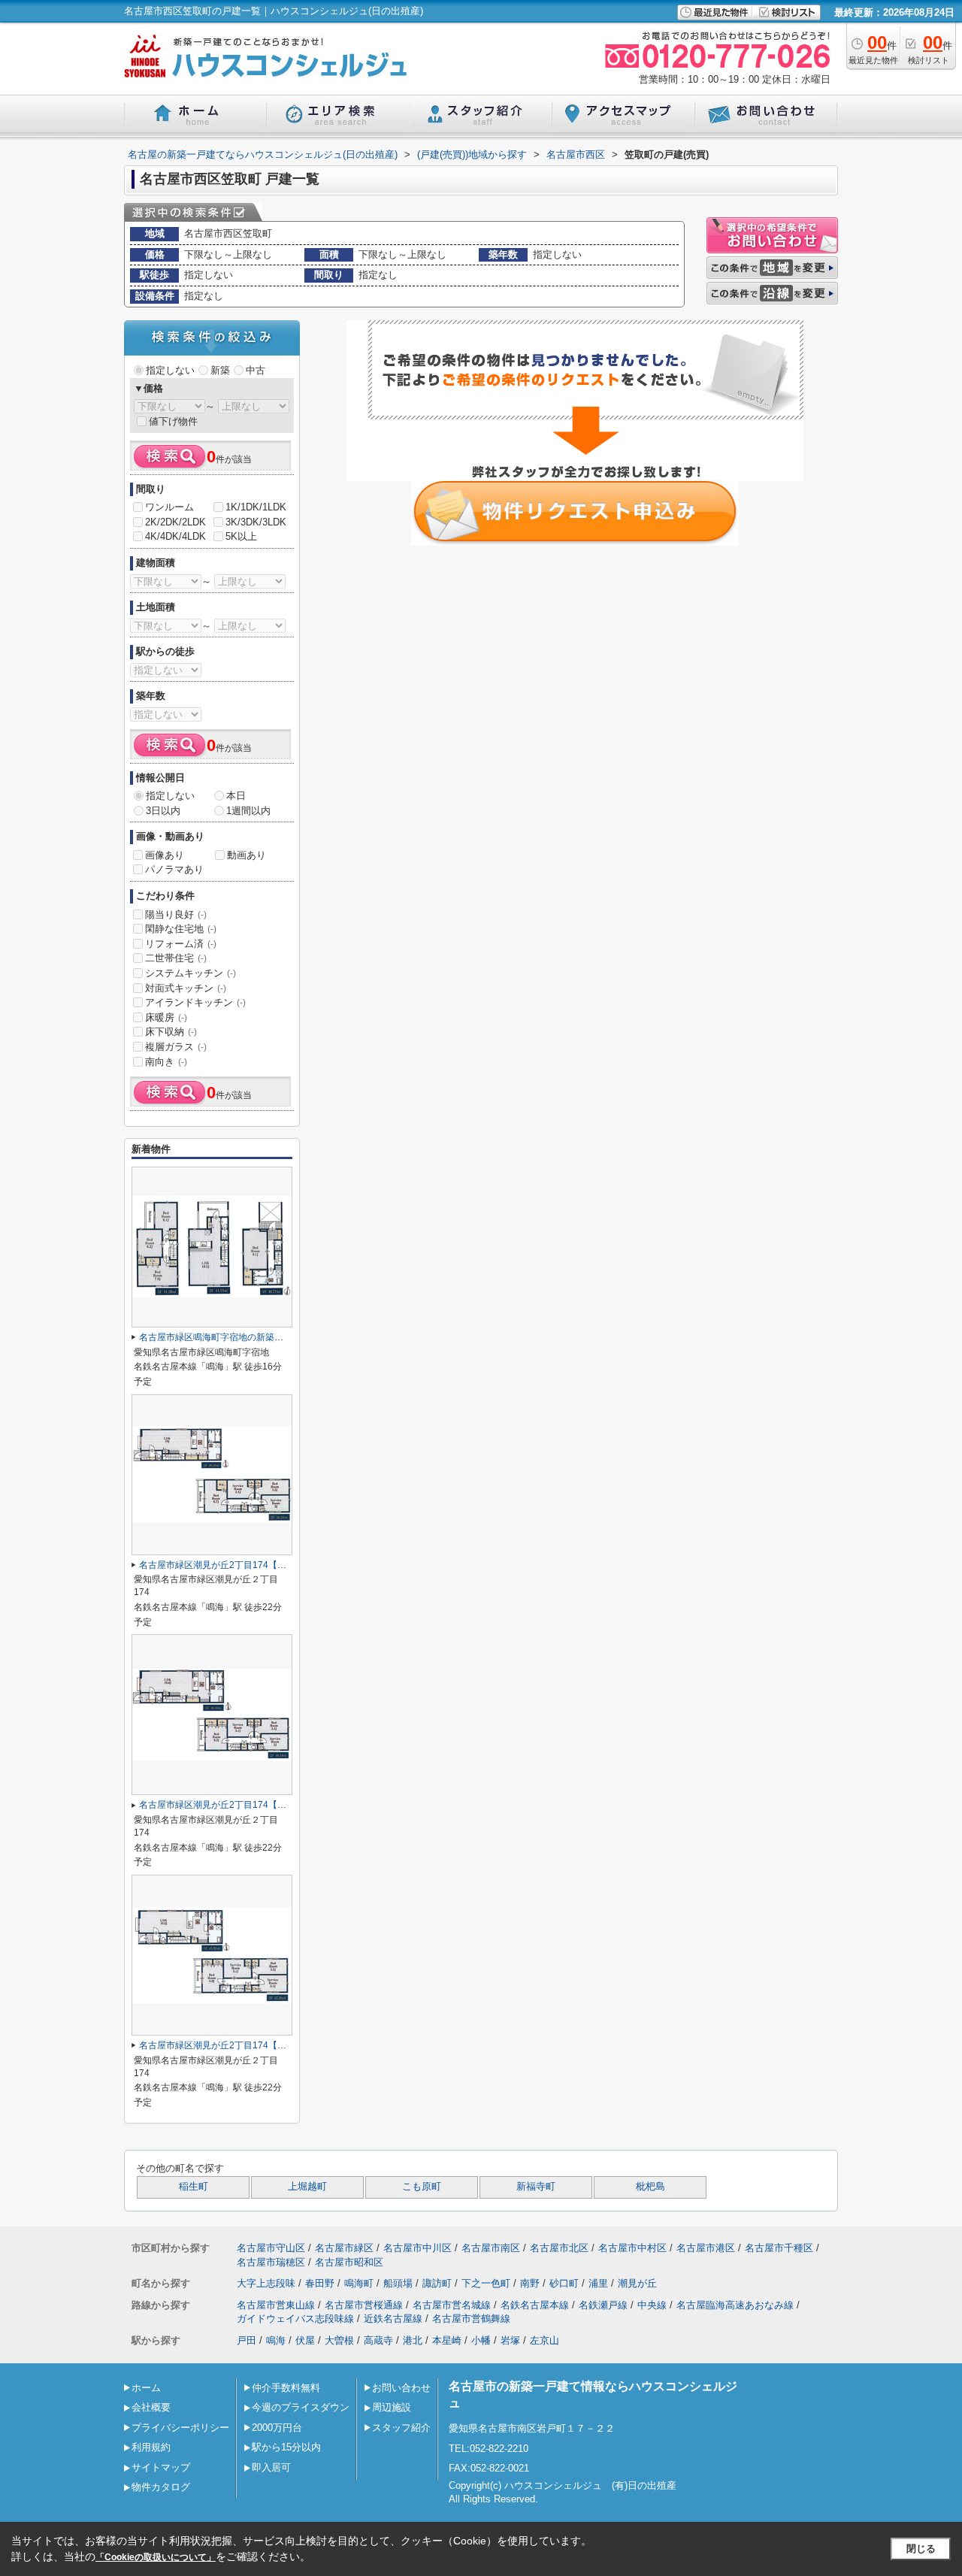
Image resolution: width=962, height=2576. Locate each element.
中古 (256, 370)
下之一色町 (486, 2283)
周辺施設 (392, 2407)
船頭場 (398, 2283)
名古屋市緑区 (344, 2248)
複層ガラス (176, 1047)
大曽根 (339, 2340)
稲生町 (194, 2187)
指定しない (170, 370)
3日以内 (163, 811)
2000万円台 (277, 2428)
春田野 (320, 2283)
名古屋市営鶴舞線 (471, 2319)
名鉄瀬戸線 (603, 2305)
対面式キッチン (186, 988)
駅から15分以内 (286, 2447)
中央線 (652, 2305)
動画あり (247, 855)
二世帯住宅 (176, 958)
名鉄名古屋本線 (535, 2305)
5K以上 (241, 536)
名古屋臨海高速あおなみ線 (735, 2305)
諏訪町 (437, 2283)
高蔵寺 (378, 2340)
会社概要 (151, 2407)
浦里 (598, 2283)
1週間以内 (248, 811)
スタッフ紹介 (401, 2428)
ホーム (146, 2388)
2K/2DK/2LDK (175, 522)
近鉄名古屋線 (393, 2319)
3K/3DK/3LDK (256, 522)
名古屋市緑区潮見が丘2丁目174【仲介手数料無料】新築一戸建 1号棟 (280, 2045)
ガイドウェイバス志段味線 (295, 2319)
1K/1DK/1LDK (256, 507)
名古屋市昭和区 (349, 2262)
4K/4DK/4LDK (175, 536)
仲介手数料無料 (286, 2388)
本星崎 (447, 2340)
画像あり (165, 855)
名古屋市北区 (559, 2248)
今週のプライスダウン (301, 2407)
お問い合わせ (401, 2388)
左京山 (545, 2340)
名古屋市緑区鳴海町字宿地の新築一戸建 (220, 1337)
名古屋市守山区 (271, 2248)
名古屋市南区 (491, 2248)
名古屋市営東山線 (276, 2305)
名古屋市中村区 (632, 2248)
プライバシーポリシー (180, 2428)
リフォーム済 (181, 944)
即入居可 (271, 2467)
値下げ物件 (173, 421)
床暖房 (166, 1017)
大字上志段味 (266, 2283)
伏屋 (305, 2340)
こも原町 (422, 2187)
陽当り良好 (176, 914)
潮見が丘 (637, 2283)
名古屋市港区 (706, 2248)
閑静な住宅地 (181, 929)
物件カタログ (161, 2487)
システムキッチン (191, 973)
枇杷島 (650, 2187)
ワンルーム (169, 507)
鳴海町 (359, 2283)
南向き (166, 1062)
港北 (413, 2340)
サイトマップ (161, 2467)
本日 (236, 796)
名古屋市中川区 (417, 2248)
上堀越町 (307, 2187)
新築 (220, 370)
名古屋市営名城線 (452, 2305)
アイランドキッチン (195, 1002)
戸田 (247, 2340)
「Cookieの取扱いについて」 (156, 2557)
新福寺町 (536, 2187)
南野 (530, 2283)
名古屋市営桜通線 (364, 2305)
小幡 (481, 2340)
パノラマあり (174, 869)
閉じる (921, 2549)
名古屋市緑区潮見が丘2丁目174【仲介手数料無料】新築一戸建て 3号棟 (284, 1805)
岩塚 (510, 2340)
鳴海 (276, 2340)
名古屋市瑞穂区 (271, 2262)
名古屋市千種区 (779, 2248)
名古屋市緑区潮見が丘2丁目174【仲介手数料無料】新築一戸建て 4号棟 (284, 1565)
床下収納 (171, 1032)
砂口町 (564, 2283)
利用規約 (151, 2447)
